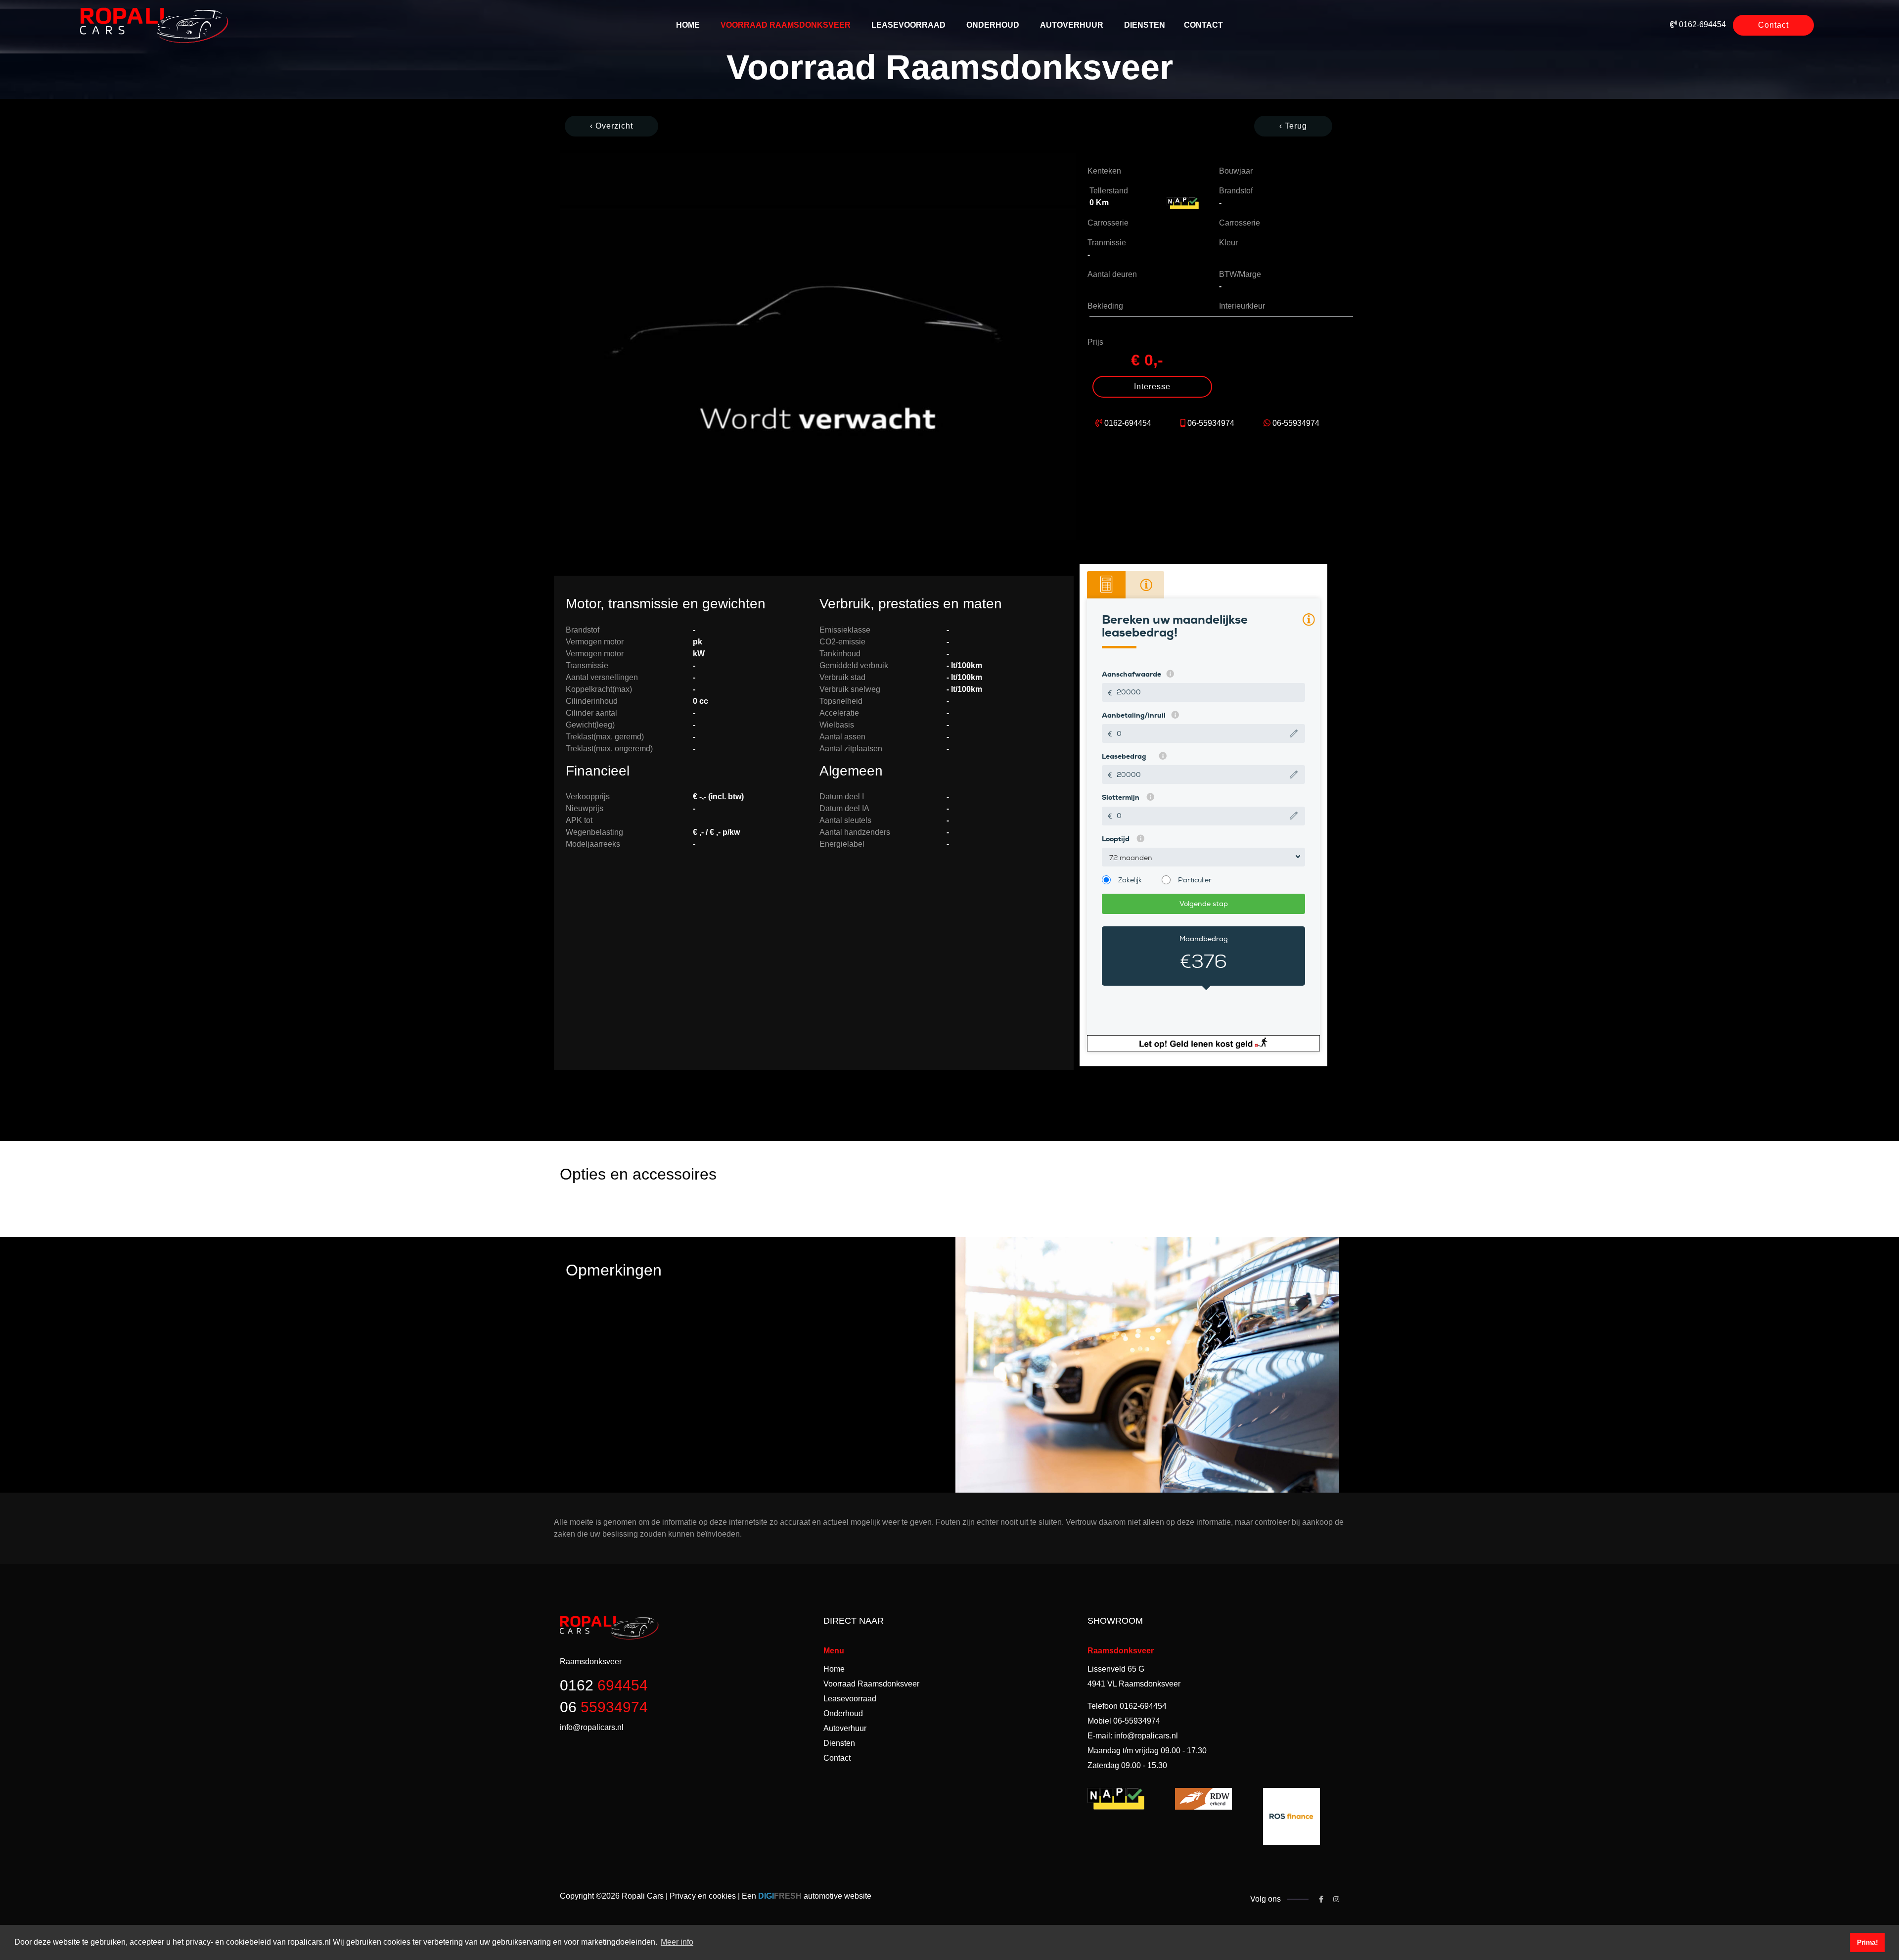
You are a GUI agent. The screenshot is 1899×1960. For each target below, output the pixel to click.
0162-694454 (1702, 24)
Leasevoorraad (908, 25)
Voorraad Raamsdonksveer (786, 25)
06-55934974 (1211, 423)
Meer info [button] (677, 1942)
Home (688, 25)
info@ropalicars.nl (1146, 1736)
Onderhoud (993, 25)
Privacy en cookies (703, 1896)
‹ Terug (1293, 126)
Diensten (1145, 25)
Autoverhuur (1072, 25)
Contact (1203, 25)
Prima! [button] (1868, 1942)
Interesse (1152, 387)
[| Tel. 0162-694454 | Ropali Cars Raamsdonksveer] (818, 346)
